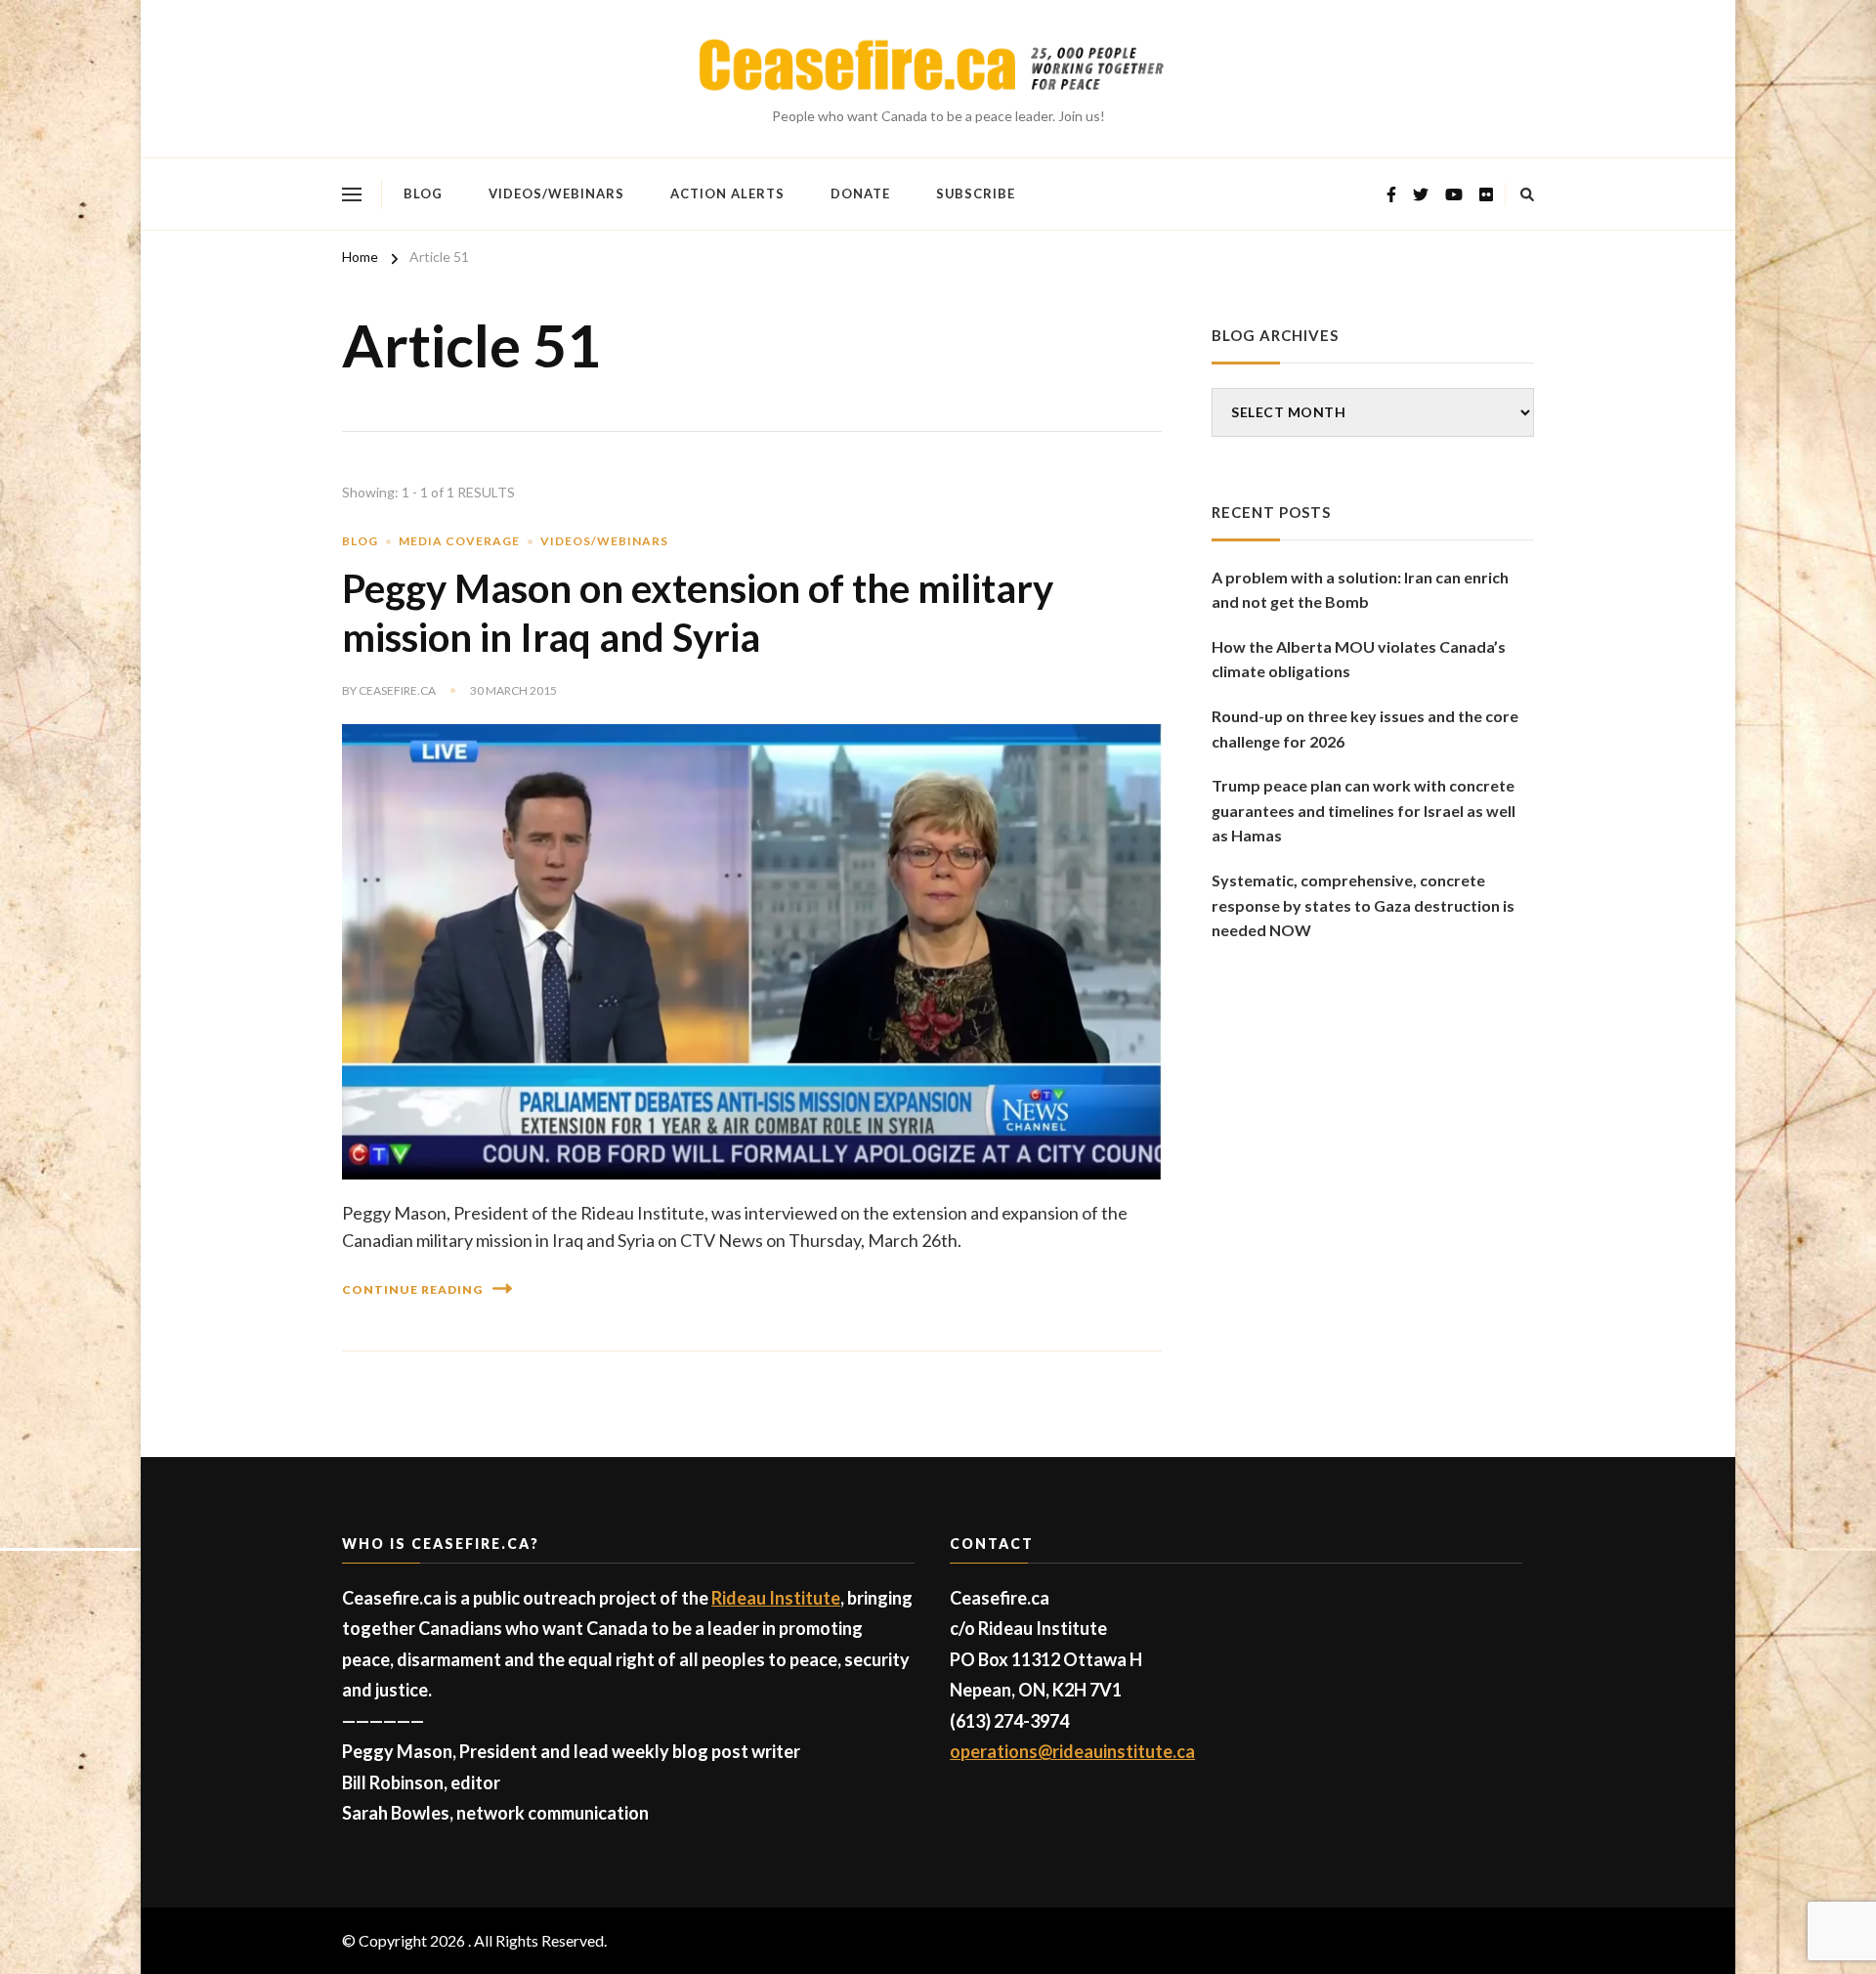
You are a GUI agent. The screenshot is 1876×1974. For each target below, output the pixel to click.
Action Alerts (727, 193)
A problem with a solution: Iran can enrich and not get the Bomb (1360, 590)
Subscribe (976, 193)
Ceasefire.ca (397, 690)
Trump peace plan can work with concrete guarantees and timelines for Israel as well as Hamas (1364, 810)
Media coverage (459, 541)
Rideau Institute (776, 1598)
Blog (423, 193)
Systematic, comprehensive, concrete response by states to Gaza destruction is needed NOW (1363, 905)
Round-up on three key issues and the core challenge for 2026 (1365, 729)
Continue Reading (412, 1289)
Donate (860, 193)
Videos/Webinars (556, 193)
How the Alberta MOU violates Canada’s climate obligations (1359, 659)
